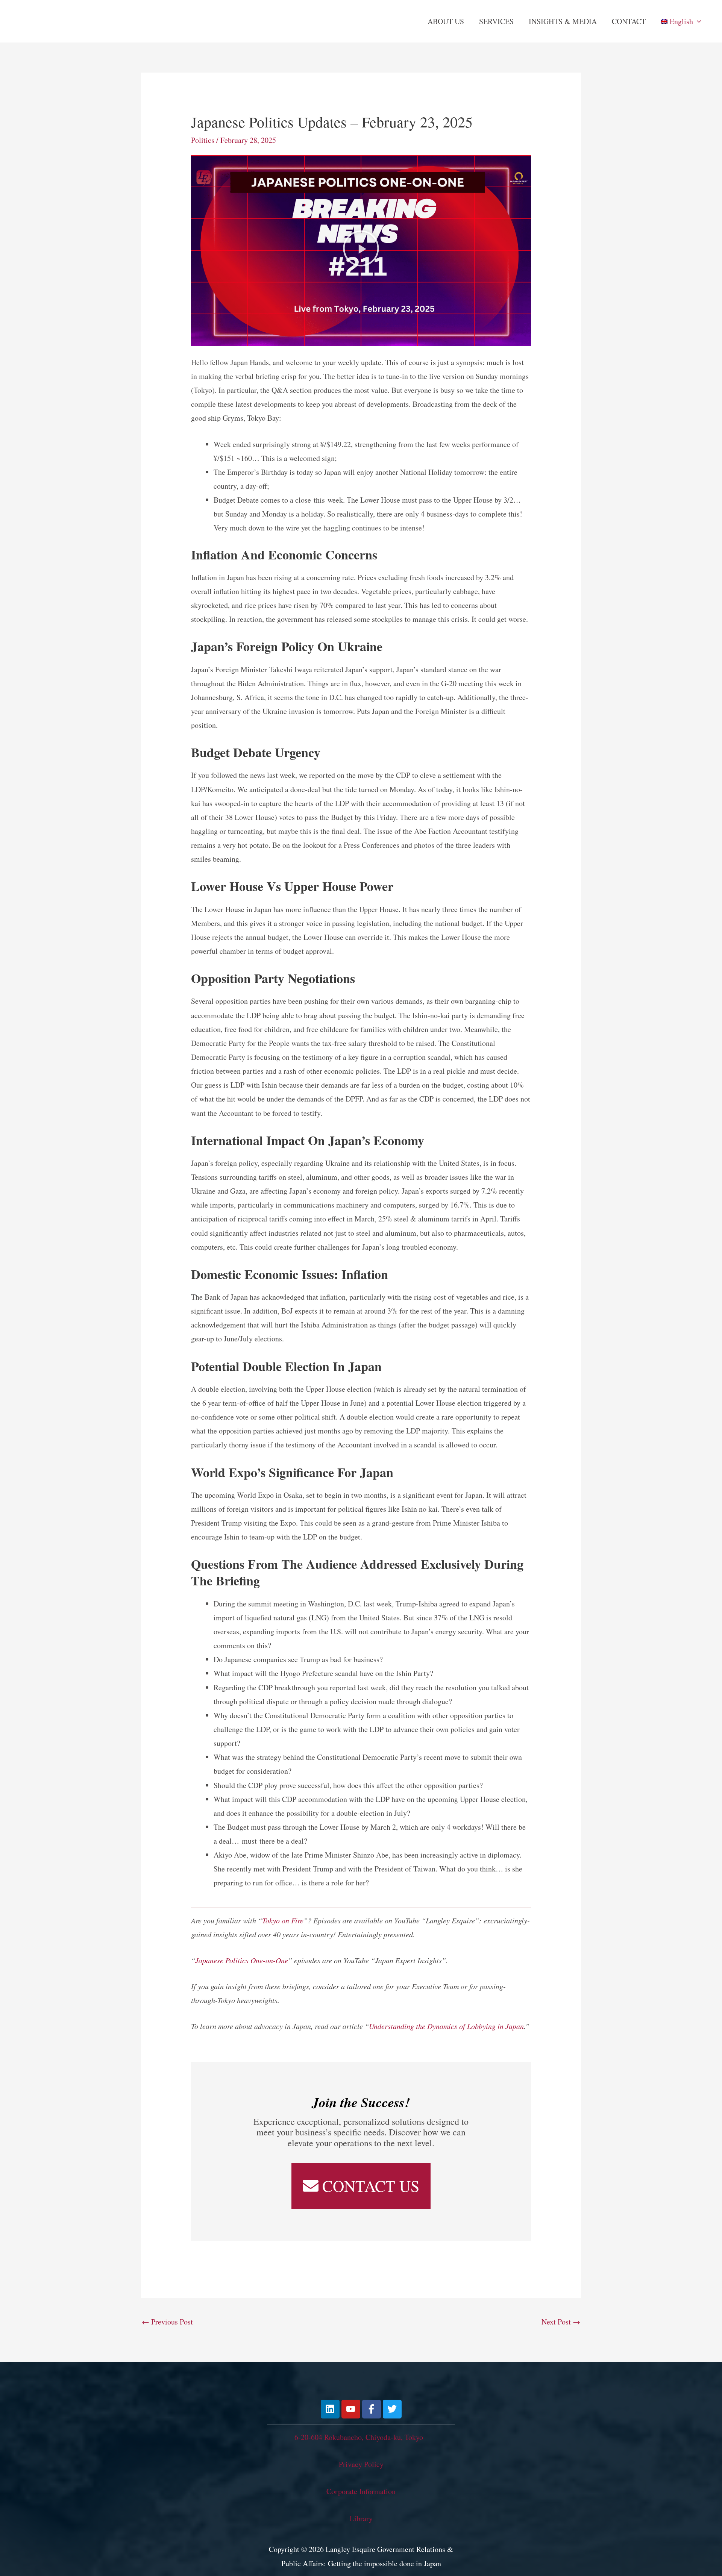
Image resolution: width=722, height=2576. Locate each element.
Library (361, 2518)
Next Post (561, 2322)
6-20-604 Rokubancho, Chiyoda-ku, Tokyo (359, 2437)
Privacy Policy (361, 2464)
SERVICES (496, 21)
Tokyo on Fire (283, 1920)
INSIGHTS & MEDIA (563, 21)
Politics (203, 140)
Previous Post (167, 2322)
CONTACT (629, 21)
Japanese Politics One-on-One (242, 1960)
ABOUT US (446, 21)
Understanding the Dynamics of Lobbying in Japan (446, 2026)
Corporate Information (361, 2491)
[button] (361, 250)
